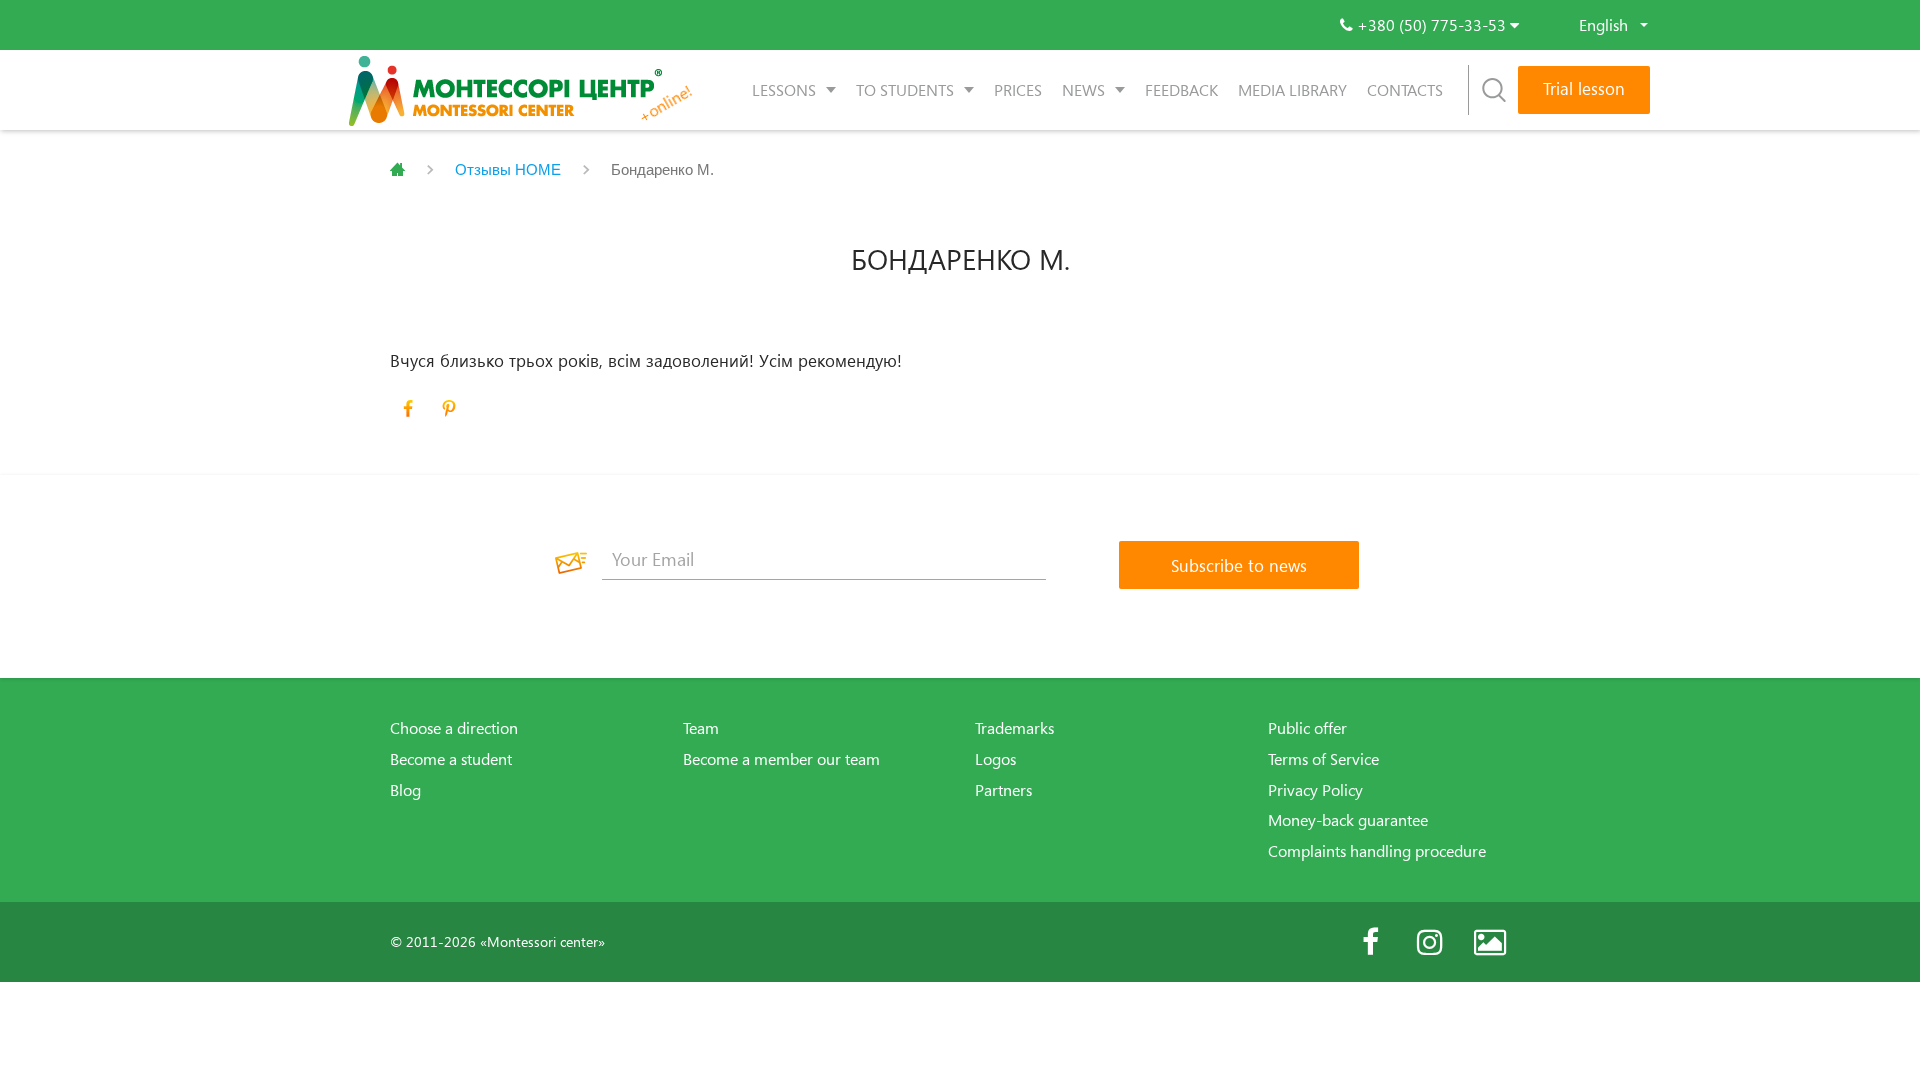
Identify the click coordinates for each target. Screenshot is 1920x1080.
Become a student (451, 759)
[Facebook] (1370, 942)
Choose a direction (454, 728)
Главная (397, 170)
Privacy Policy (1315, 790)
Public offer (1307, 728)
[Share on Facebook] (408, 409)
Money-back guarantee (1348, 820)
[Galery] (1490, 942)
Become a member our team (781, 759)
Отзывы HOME (508, 169)
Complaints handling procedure (1377, 851)
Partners (1003, 790)
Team (701, 728)
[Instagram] (1430, 942)
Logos (995, 759)
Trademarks (1014, 728)
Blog (405, 790)
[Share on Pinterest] (449, 409)
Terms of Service (1323, 759)
